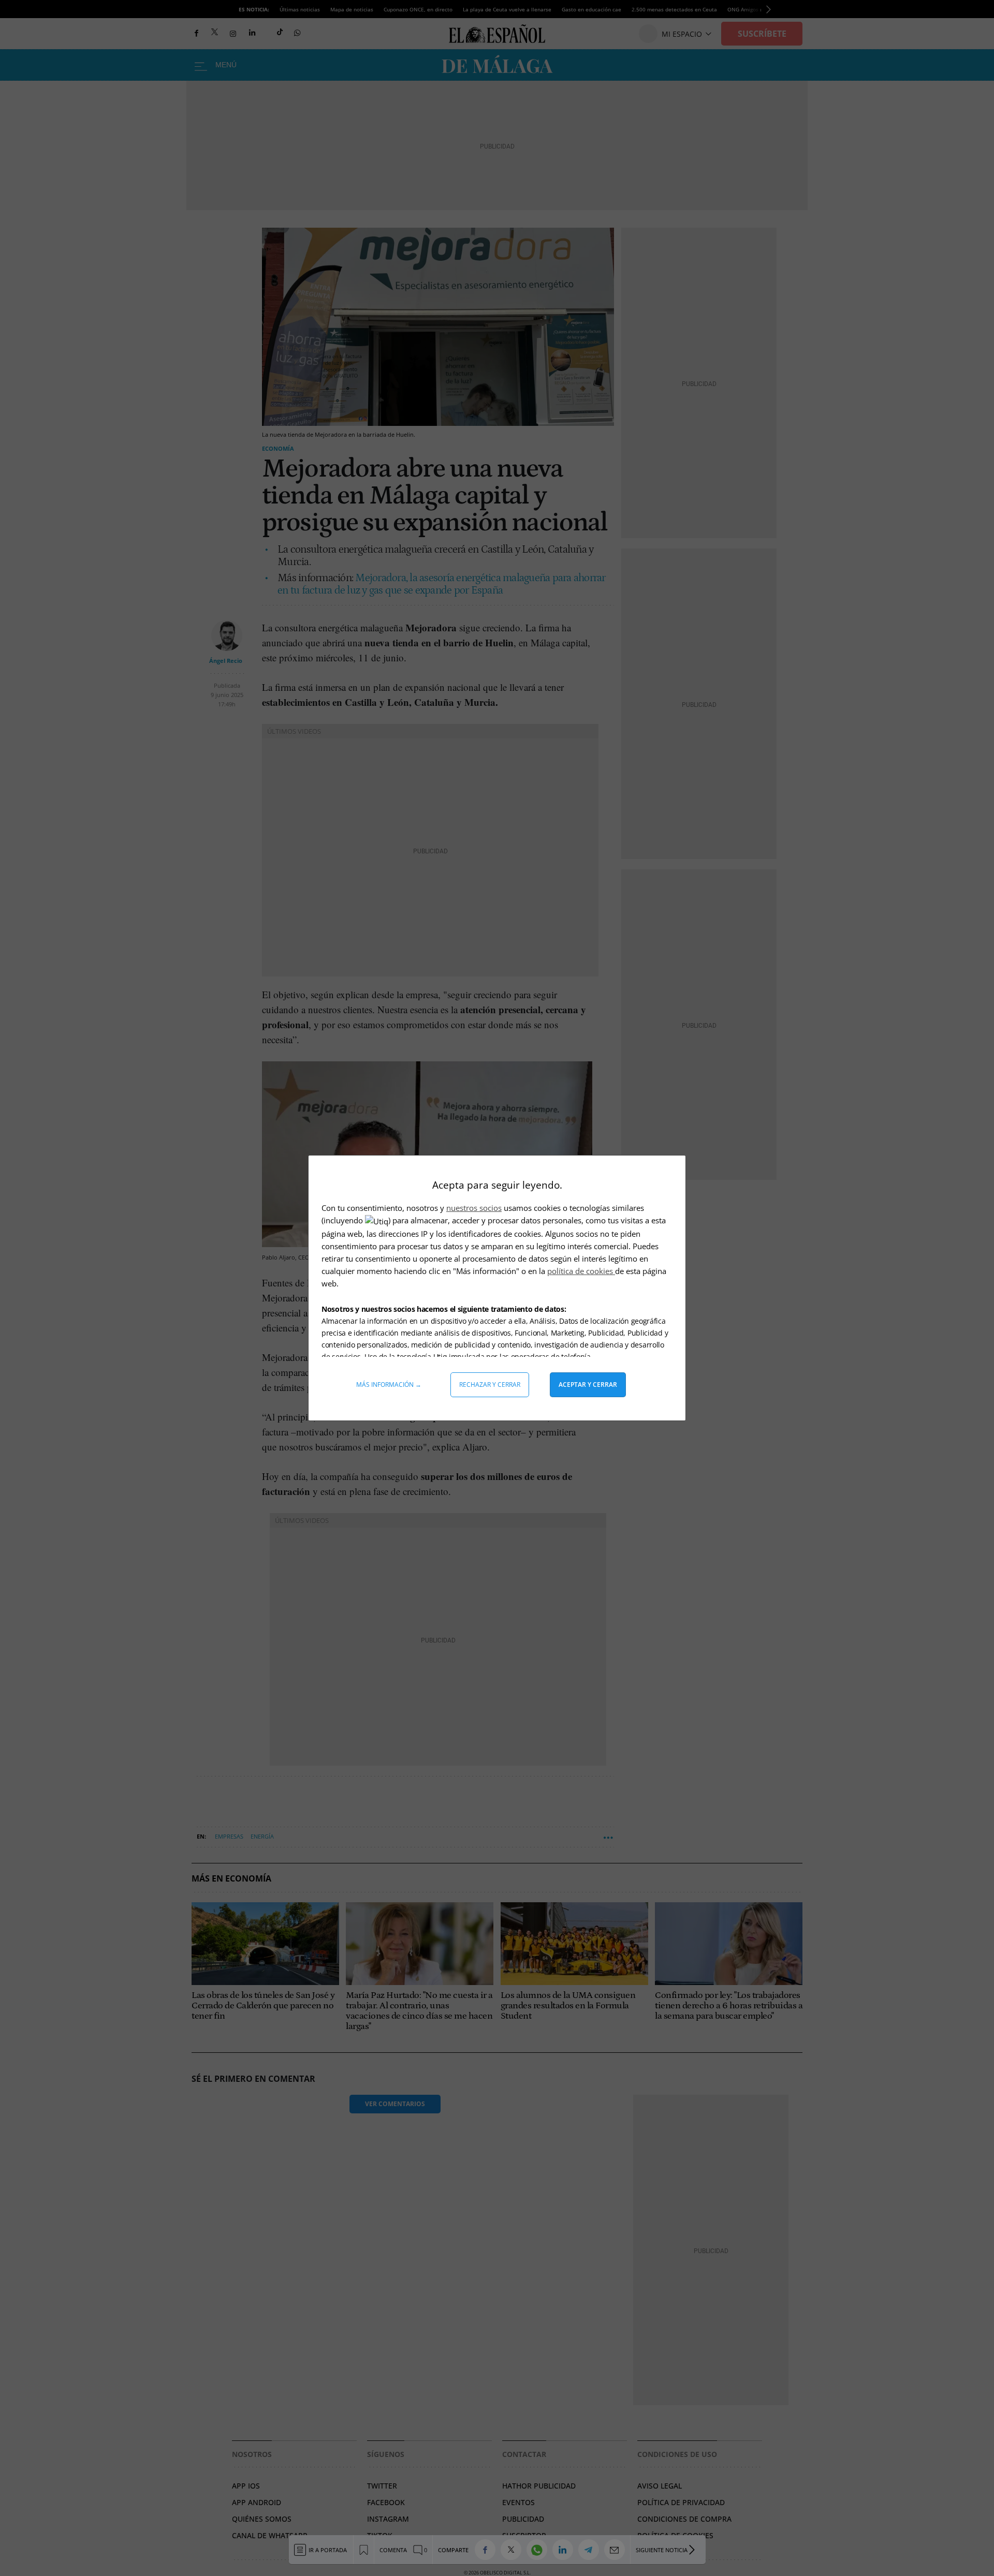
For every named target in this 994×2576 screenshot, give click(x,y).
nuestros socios (474, 1208)
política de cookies (581, 1271)
